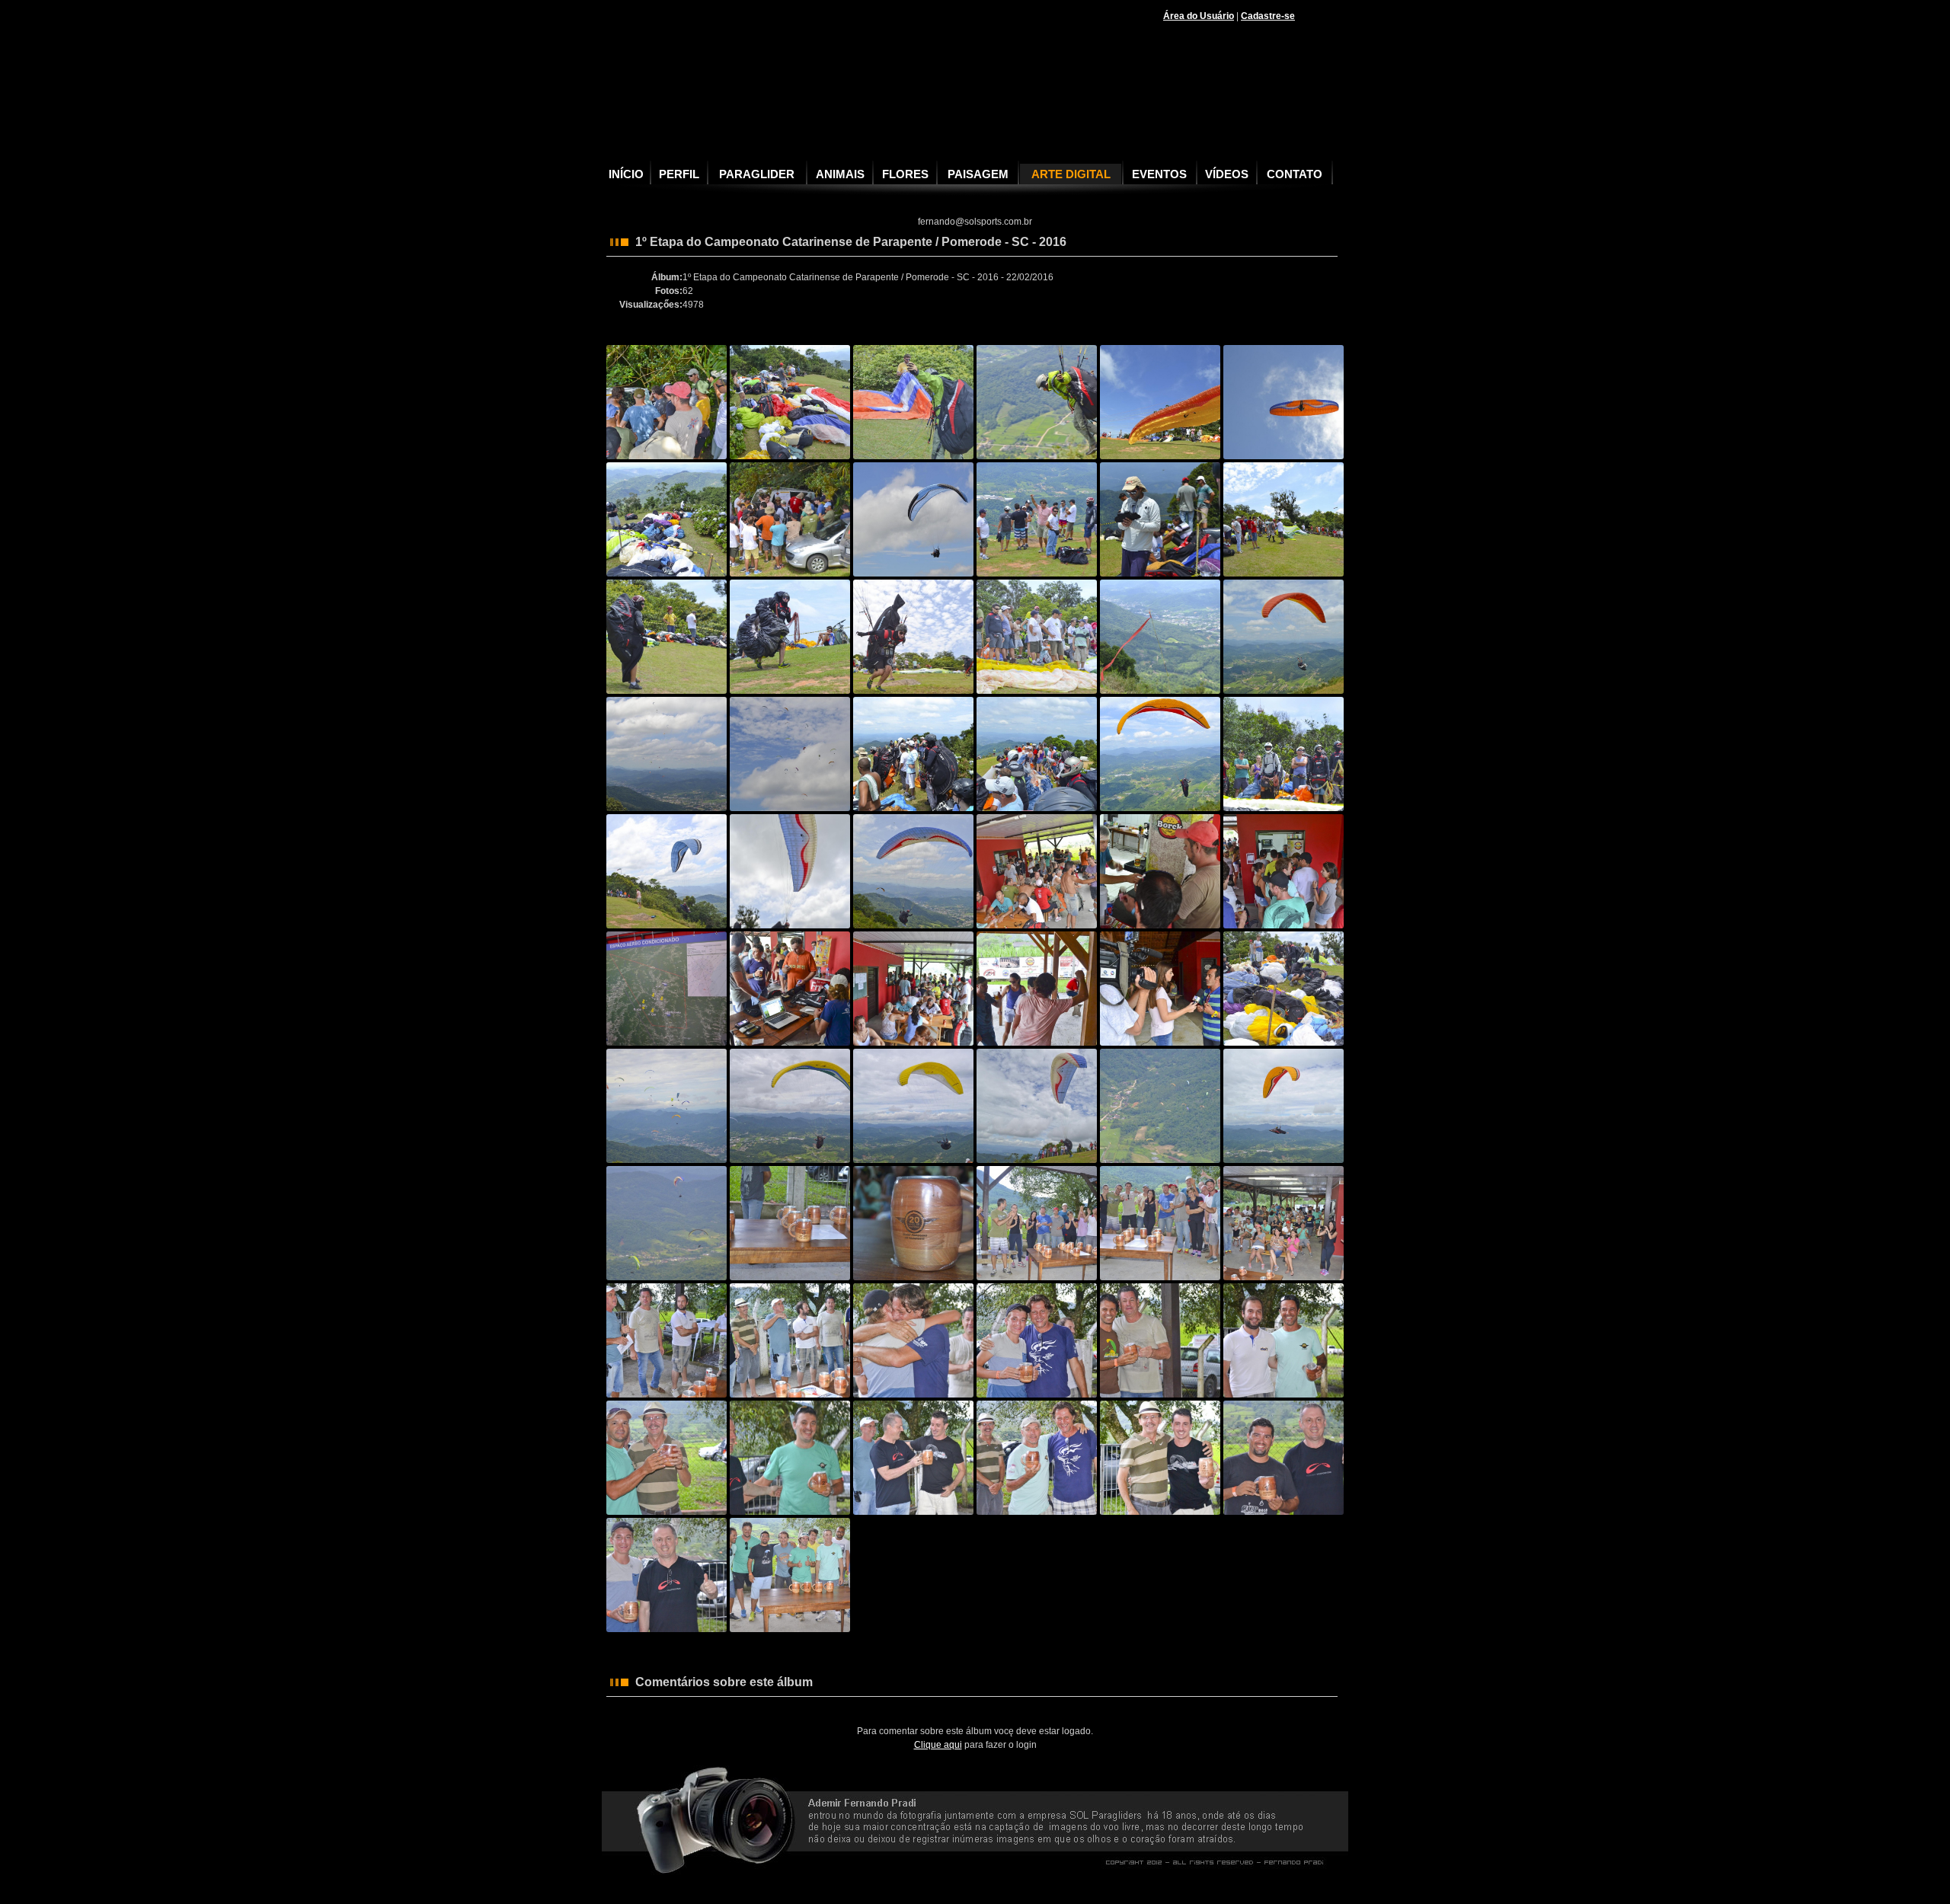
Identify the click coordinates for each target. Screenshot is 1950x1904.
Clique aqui (938, 1745)
